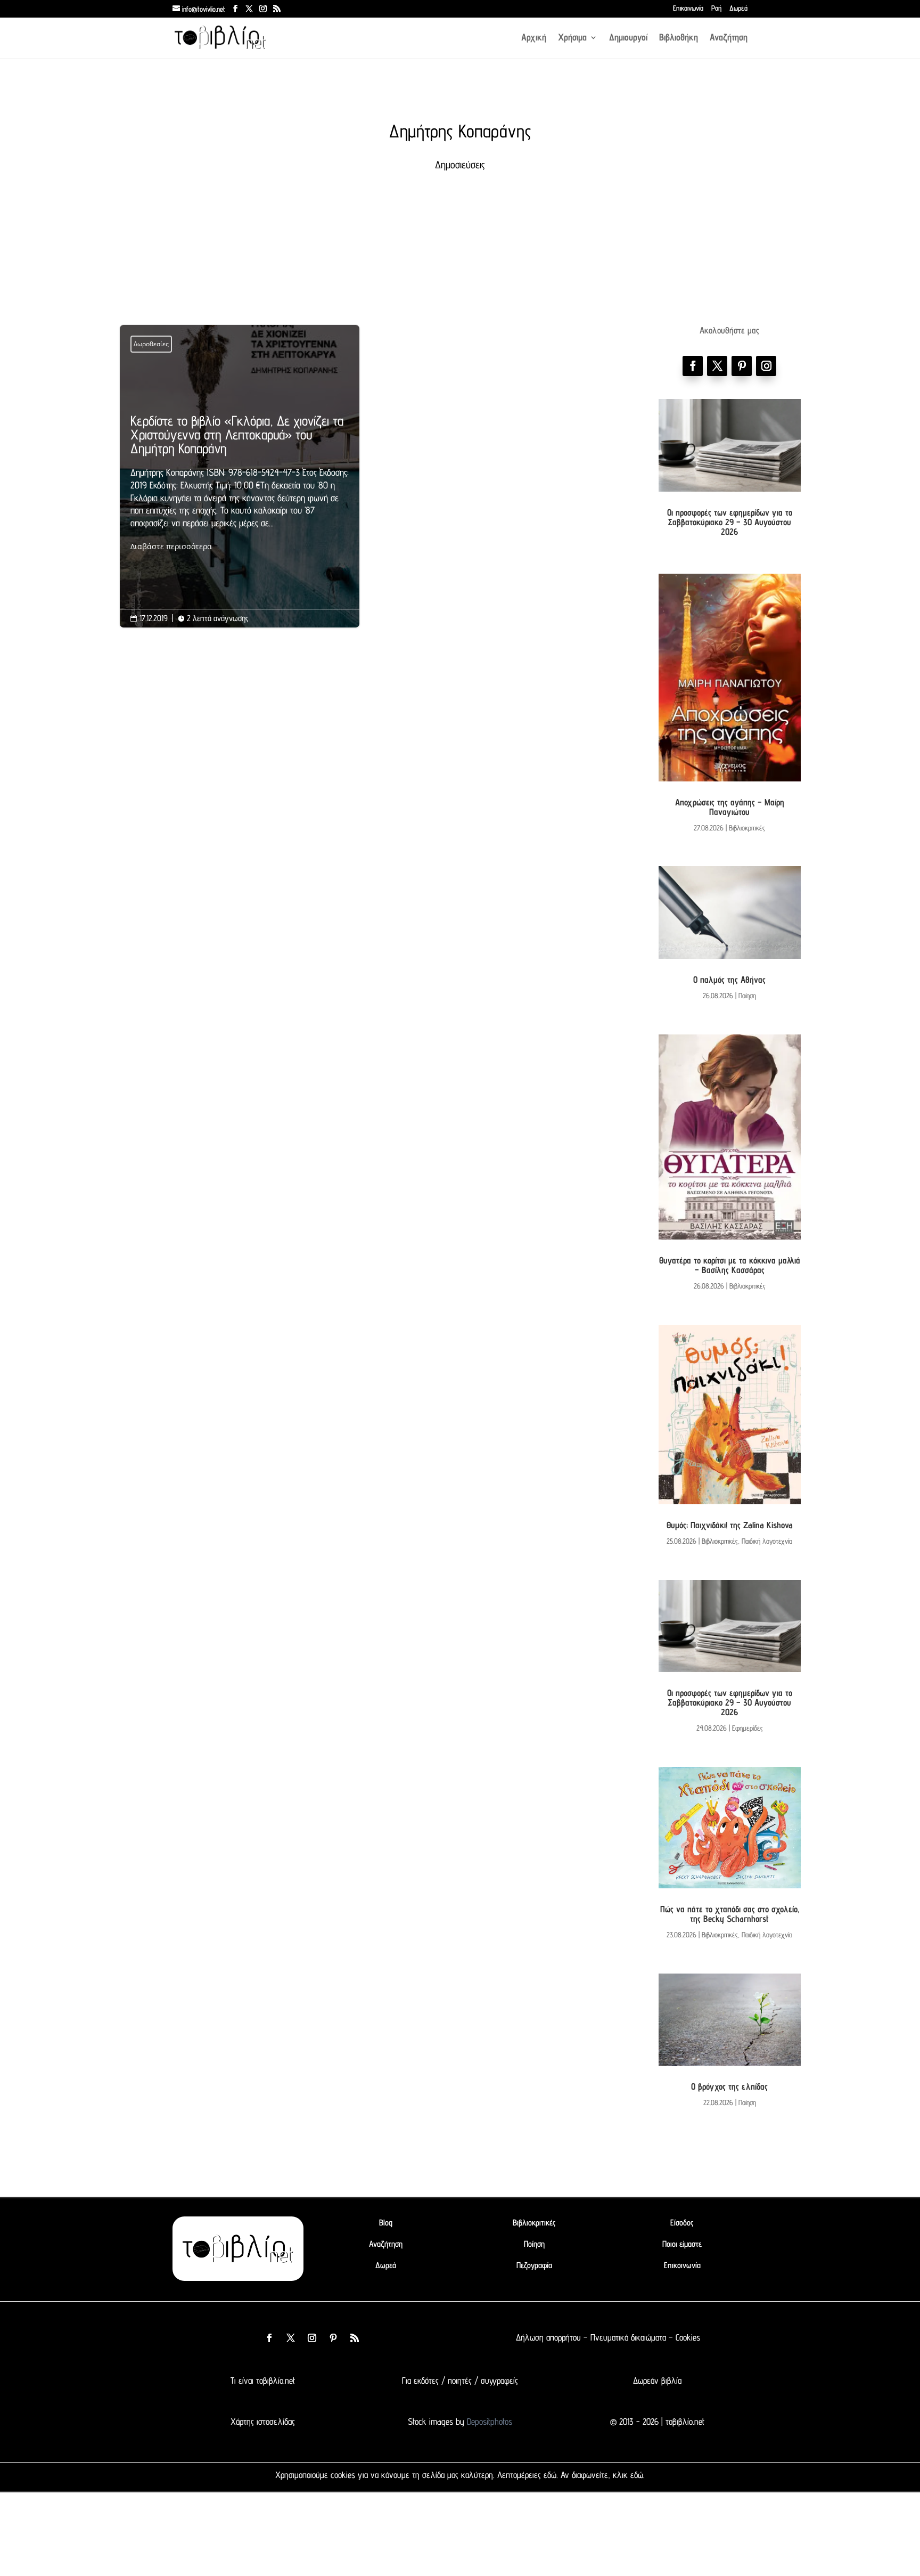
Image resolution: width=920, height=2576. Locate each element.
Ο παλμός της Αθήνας (729, 980)
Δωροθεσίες (151, 344)
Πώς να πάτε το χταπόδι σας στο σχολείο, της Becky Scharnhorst (730, 1914)
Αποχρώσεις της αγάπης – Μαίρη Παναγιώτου (730, 807)
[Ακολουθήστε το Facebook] (693, 366)
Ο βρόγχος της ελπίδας (729, 2086)
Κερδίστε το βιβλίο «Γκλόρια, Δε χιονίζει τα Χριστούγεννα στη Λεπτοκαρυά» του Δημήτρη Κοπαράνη (240, 483)
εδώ (550, 2475)
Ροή (716, 9)
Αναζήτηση (729, 38)
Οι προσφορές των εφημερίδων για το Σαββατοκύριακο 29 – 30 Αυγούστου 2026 (730, 522)
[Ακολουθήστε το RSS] (355, 2338)
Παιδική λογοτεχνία (767, 1541)
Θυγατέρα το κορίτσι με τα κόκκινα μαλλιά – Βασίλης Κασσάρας (730, 1265)
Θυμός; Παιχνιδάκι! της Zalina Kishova (730, 1525)
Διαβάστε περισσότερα (171, 546)
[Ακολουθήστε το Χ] (717, 366)
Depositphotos (488, 2422)
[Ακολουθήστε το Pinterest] (742, 366)
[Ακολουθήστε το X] (291, 2338)
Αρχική (534, 38)
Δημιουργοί (628, 38)
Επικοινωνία (688, 9)
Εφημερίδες (747, 1728)
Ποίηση (747, 996)
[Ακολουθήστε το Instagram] (766, 366)
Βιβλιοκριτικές (747, 828)
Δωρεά (738, 9)
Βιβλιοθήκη (679, 38)
